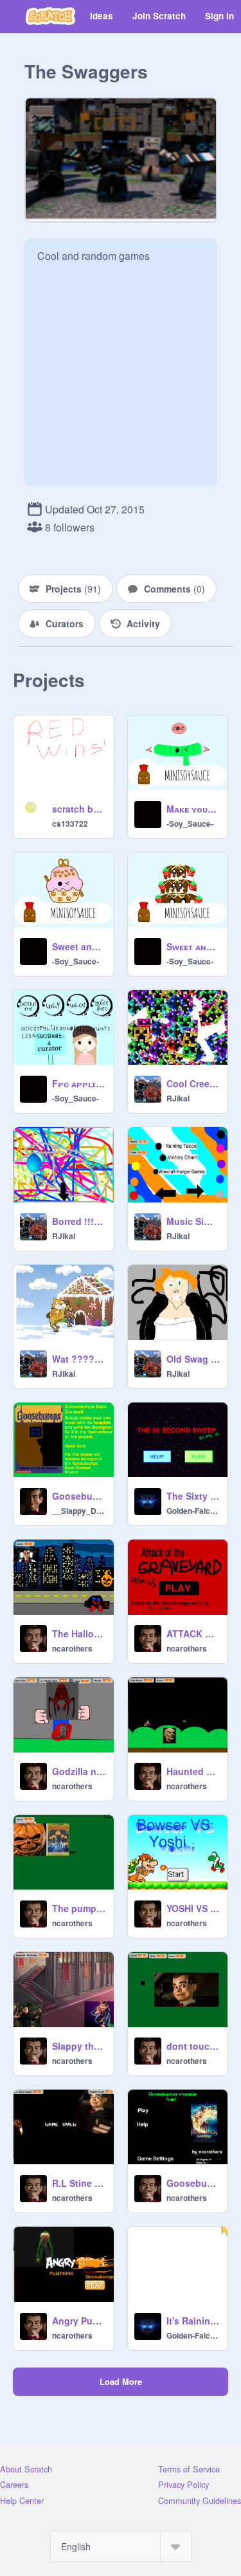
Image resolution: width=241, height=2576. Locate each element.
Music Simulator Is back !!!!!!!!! (193, 1221)
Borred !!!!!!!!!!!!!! (79, 1221)
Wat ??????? (79, 1359)
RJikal (178, 1098)
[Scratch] (50, 16)
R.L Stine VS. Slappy (79, 2183)
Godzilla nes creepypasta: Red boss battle (79, 1771)
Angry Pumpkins (79, 2321)
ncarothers (72, 1648)
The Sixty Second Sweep (193, 1496)
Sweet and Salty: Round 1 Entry (79, 946)
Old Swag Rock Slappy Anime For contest (193, 1359)
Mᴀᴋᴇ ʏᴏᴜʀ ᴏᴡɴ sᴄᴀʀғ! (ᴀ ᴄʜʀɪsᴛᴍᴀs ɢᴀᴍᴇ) (193, 809)
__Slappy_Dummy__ (79, 1511)
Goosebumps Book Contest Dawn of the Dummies (79, 1496)
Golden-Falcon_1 (193, 1511)
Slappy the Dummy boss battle (79, 2046)
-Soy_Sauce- (190, 823)
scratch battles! (79, 809)
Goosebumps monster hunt (193, 2183)
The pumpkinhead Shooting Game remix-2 (79, 1908)
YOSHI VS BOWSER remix (193, 1908)
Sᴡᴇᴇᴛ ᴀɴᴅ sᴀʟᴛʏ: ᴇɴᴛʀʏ (193, 946)
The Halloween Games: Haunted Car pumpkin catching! (79, 1633)
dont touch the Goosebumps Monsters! (193, 2046)
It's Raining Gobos (193, 2321)
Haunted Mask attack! (193, 1771)
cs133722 (70, 823)
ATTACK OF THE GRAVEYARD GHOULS (193, 1633)
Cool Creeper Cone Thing (193, 1083)
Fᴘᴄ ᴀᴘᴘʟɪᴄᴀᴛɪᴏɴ (79, 1083)
